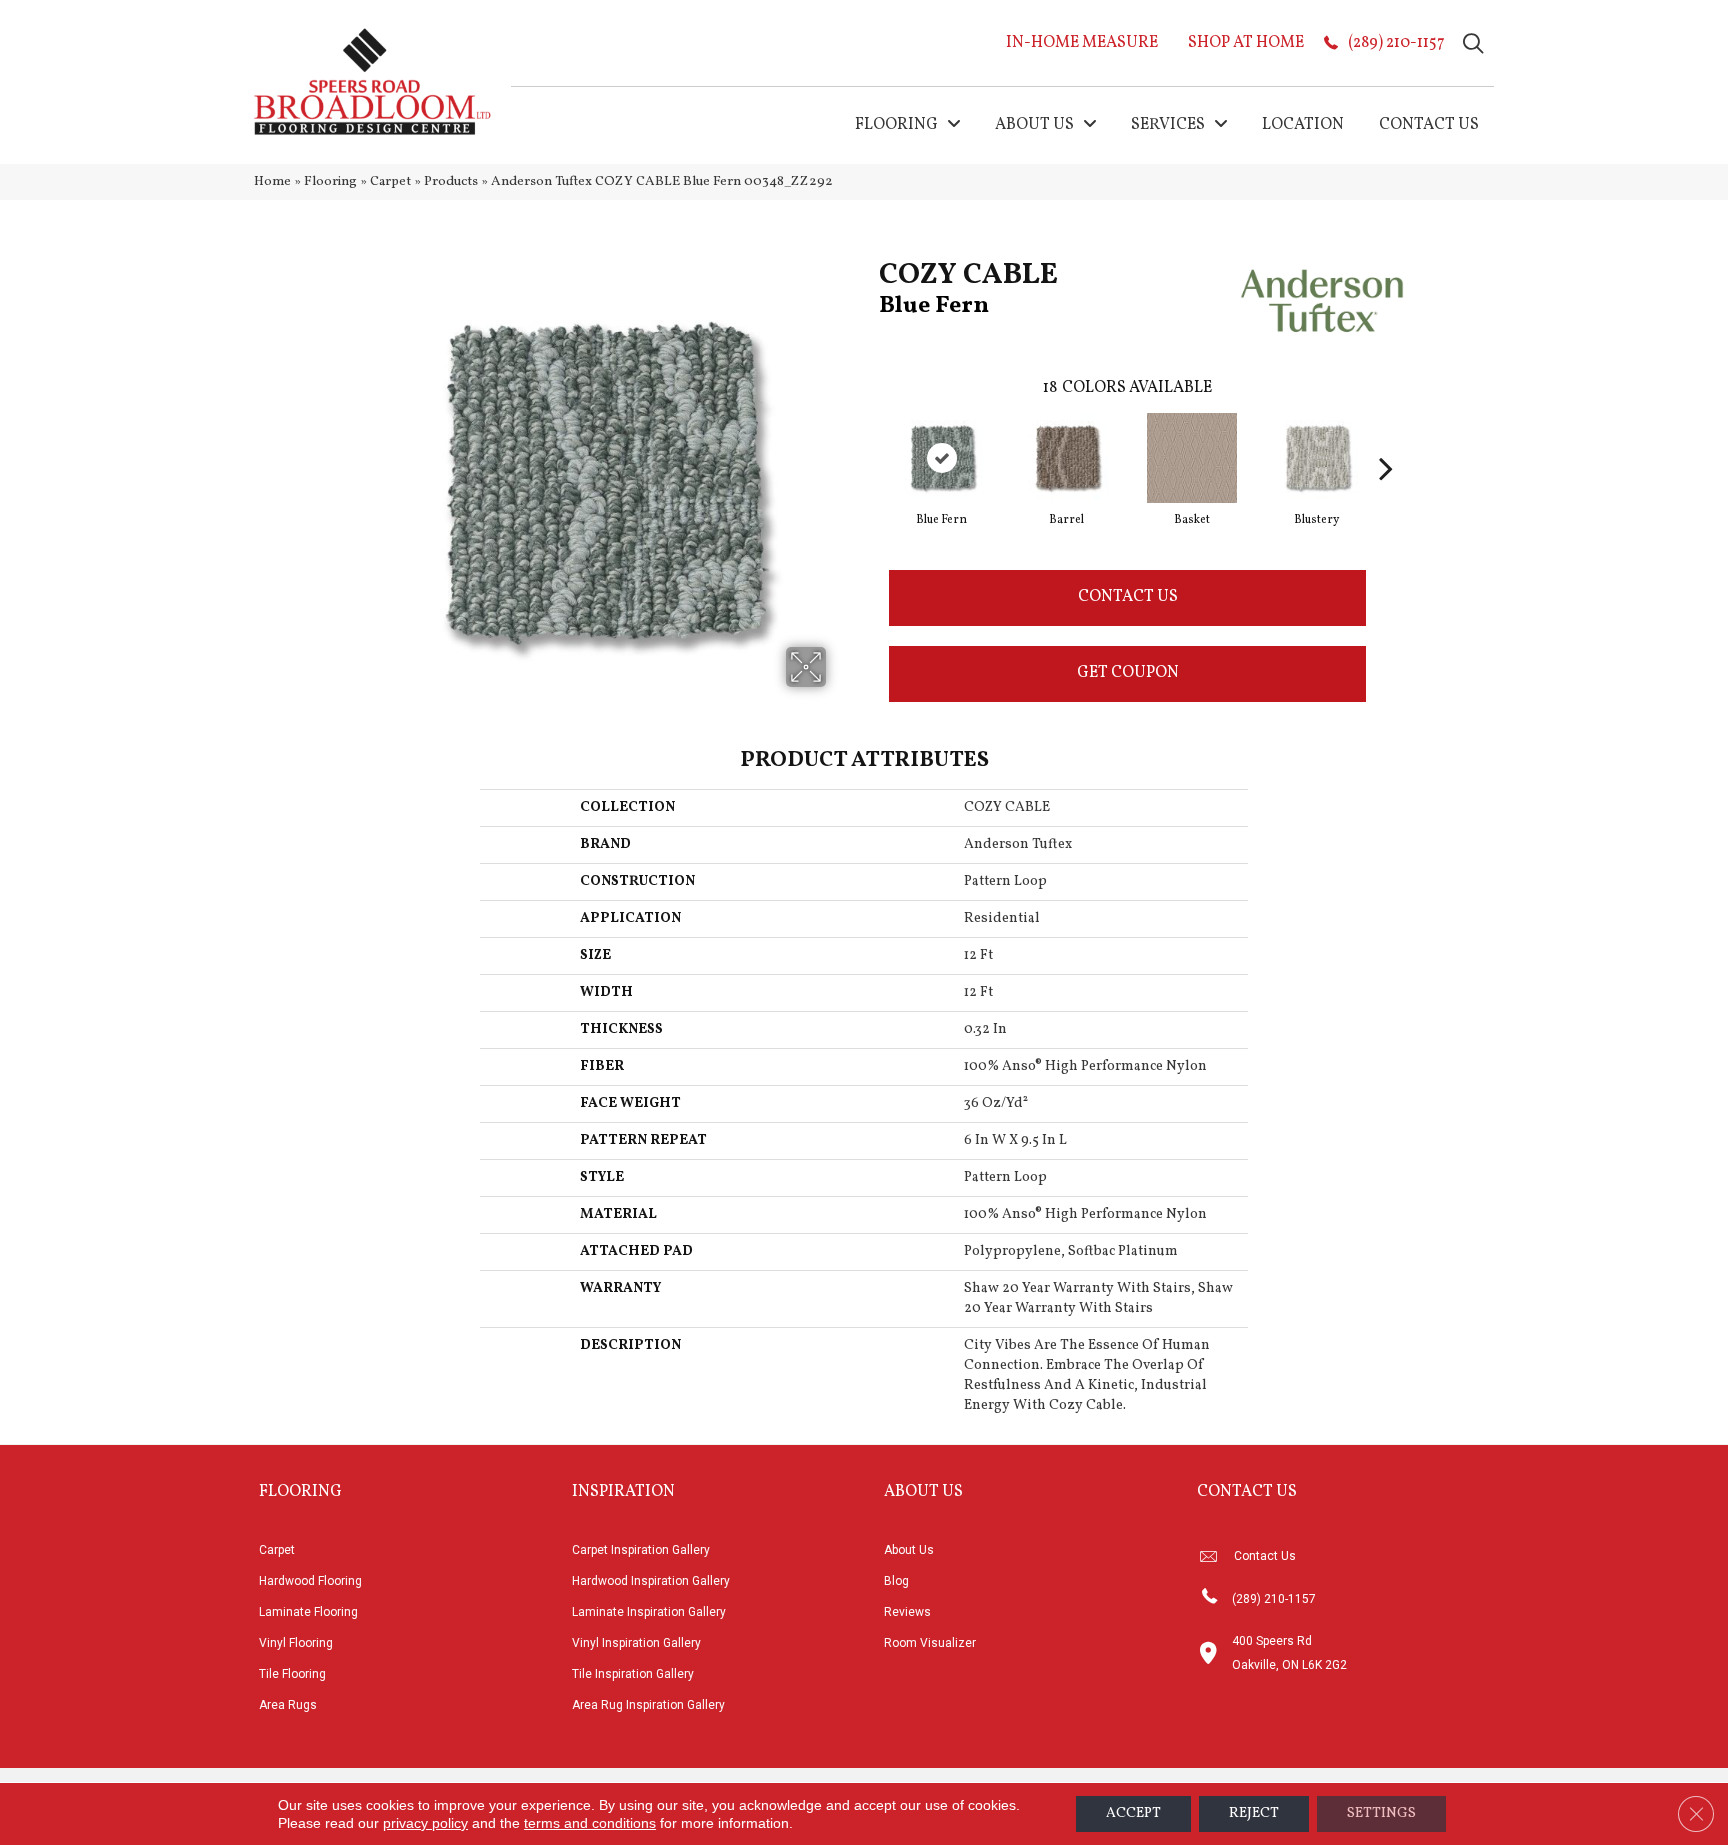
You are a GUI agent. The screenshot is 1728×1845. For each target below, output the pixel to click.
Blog (896, 1581)
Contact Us (1128, 597)
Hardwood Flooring (310, 1581)
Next (1386, 438)
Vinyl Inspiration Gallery (636, 1643)
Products (451, 181)
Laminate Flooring (308, 1612)
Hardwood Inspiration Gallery (651, 1581)
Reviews (907, 1612)
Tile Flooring (292, 1674)
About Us (909, 1550)
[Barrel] (1067, 458)
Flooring (330, 181)
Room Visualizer (930, 1643)
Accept (1133, 1813)
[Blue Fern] (942, 458)
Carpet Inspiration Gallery (641, 1550)
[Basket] (1192, 458)
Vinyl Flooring (296, 1643)
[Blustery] (1317, 458)
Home (272, 181)
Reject (1254, 1813)
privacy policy (425, 1823)
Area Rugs (288, 1705)
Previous (869, 438)
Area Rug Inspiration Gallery (648, 1705)
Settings (1381, 1813)
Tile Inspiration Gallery (633, 1674)
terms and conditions (590, 1823)
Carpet (390, 181)
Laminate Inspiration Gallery (649, 1612)
